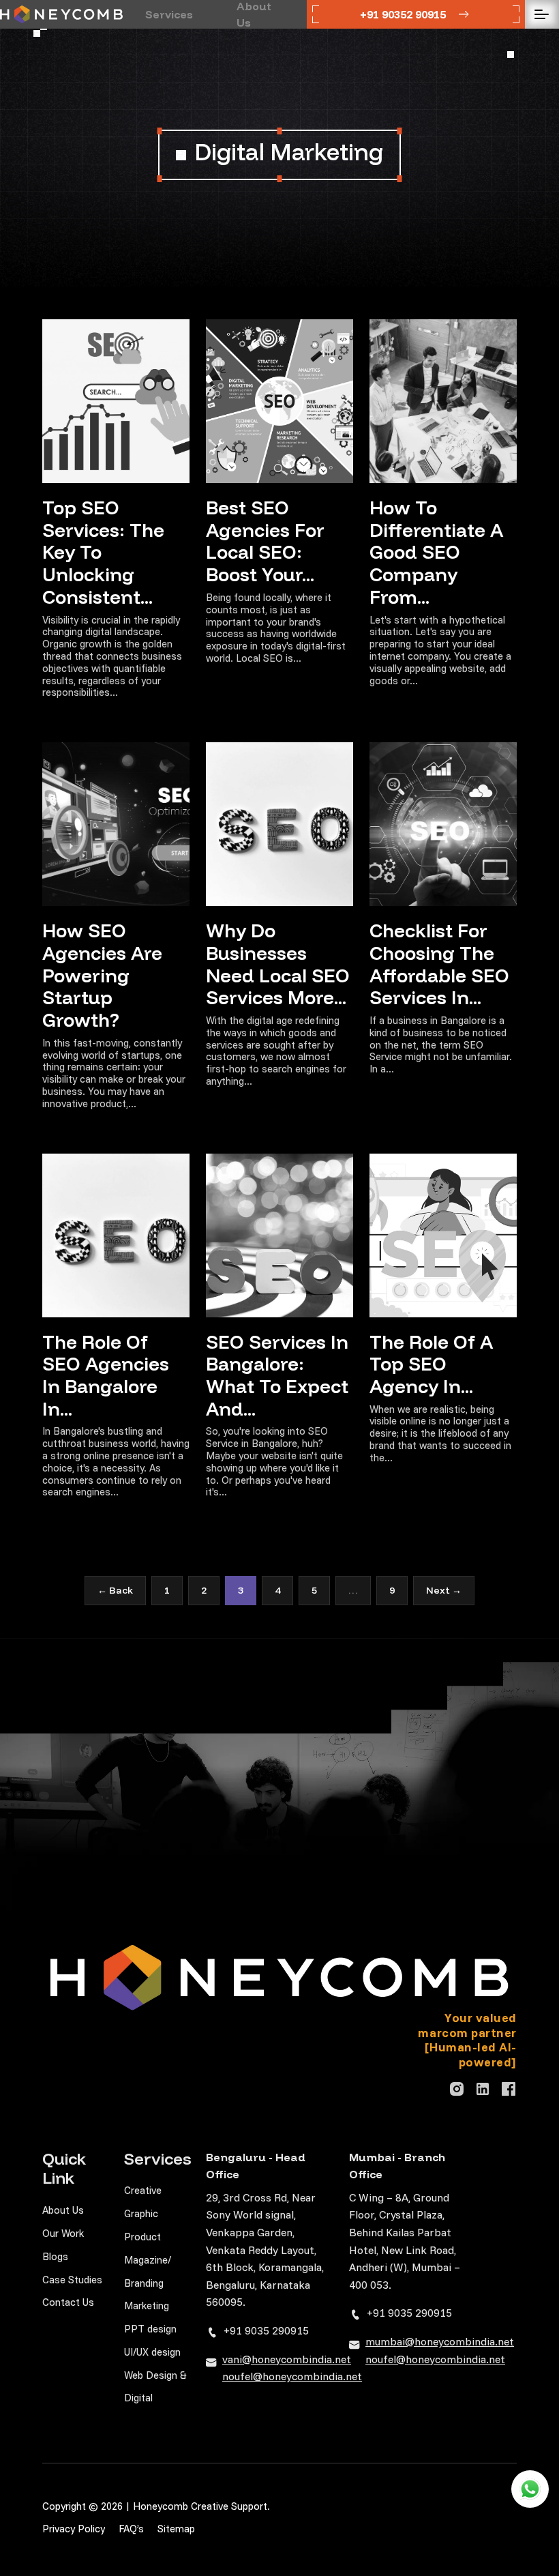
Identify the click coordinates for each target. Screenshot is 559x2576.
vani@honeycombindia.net (287, 2359)
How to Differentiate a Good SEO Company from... (436, 552)
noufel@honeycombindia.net (292, 2376)
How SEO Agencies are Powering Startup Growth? (102, 975)
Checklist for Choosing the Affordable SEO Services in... (439, 964)
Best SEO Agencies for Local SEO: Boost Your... (265, 541)
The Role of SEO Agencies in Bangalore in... (106, 1375)
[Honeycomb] (61, 14)
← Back (115, 1590)
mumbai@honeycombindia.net (440, 2341)
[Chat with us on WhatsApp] (530, 2489)
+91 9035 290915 (266, 2330)
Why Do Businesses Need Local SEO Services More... (278, 964)
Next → (444, 1590)
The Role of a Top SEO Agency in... (431, 1364)
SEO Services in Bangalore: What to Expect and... (277, 1375)
